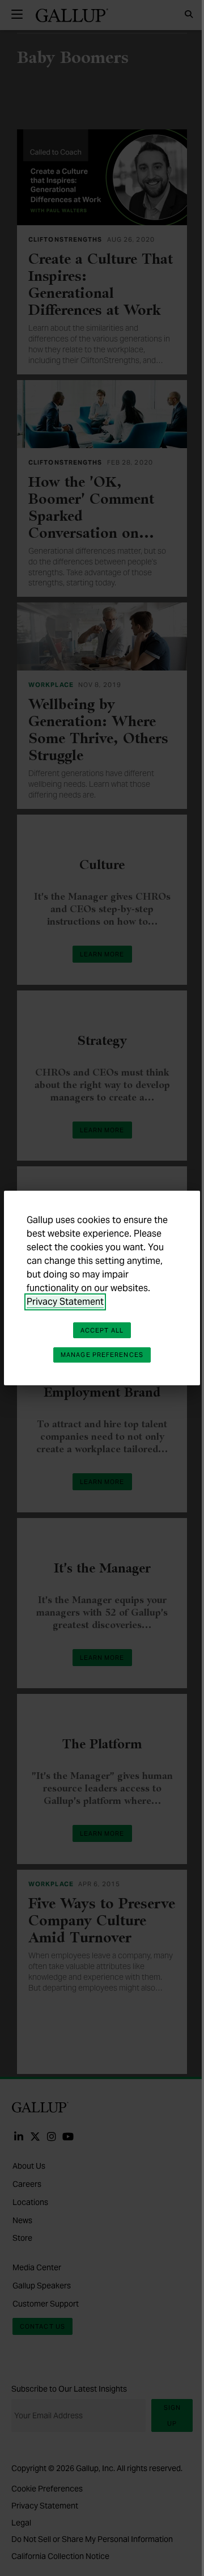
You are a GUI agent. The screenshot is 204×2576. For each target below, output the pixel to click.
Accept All (102, 1330)
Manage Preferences (102, 1355)
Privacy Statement (65, 1302)
